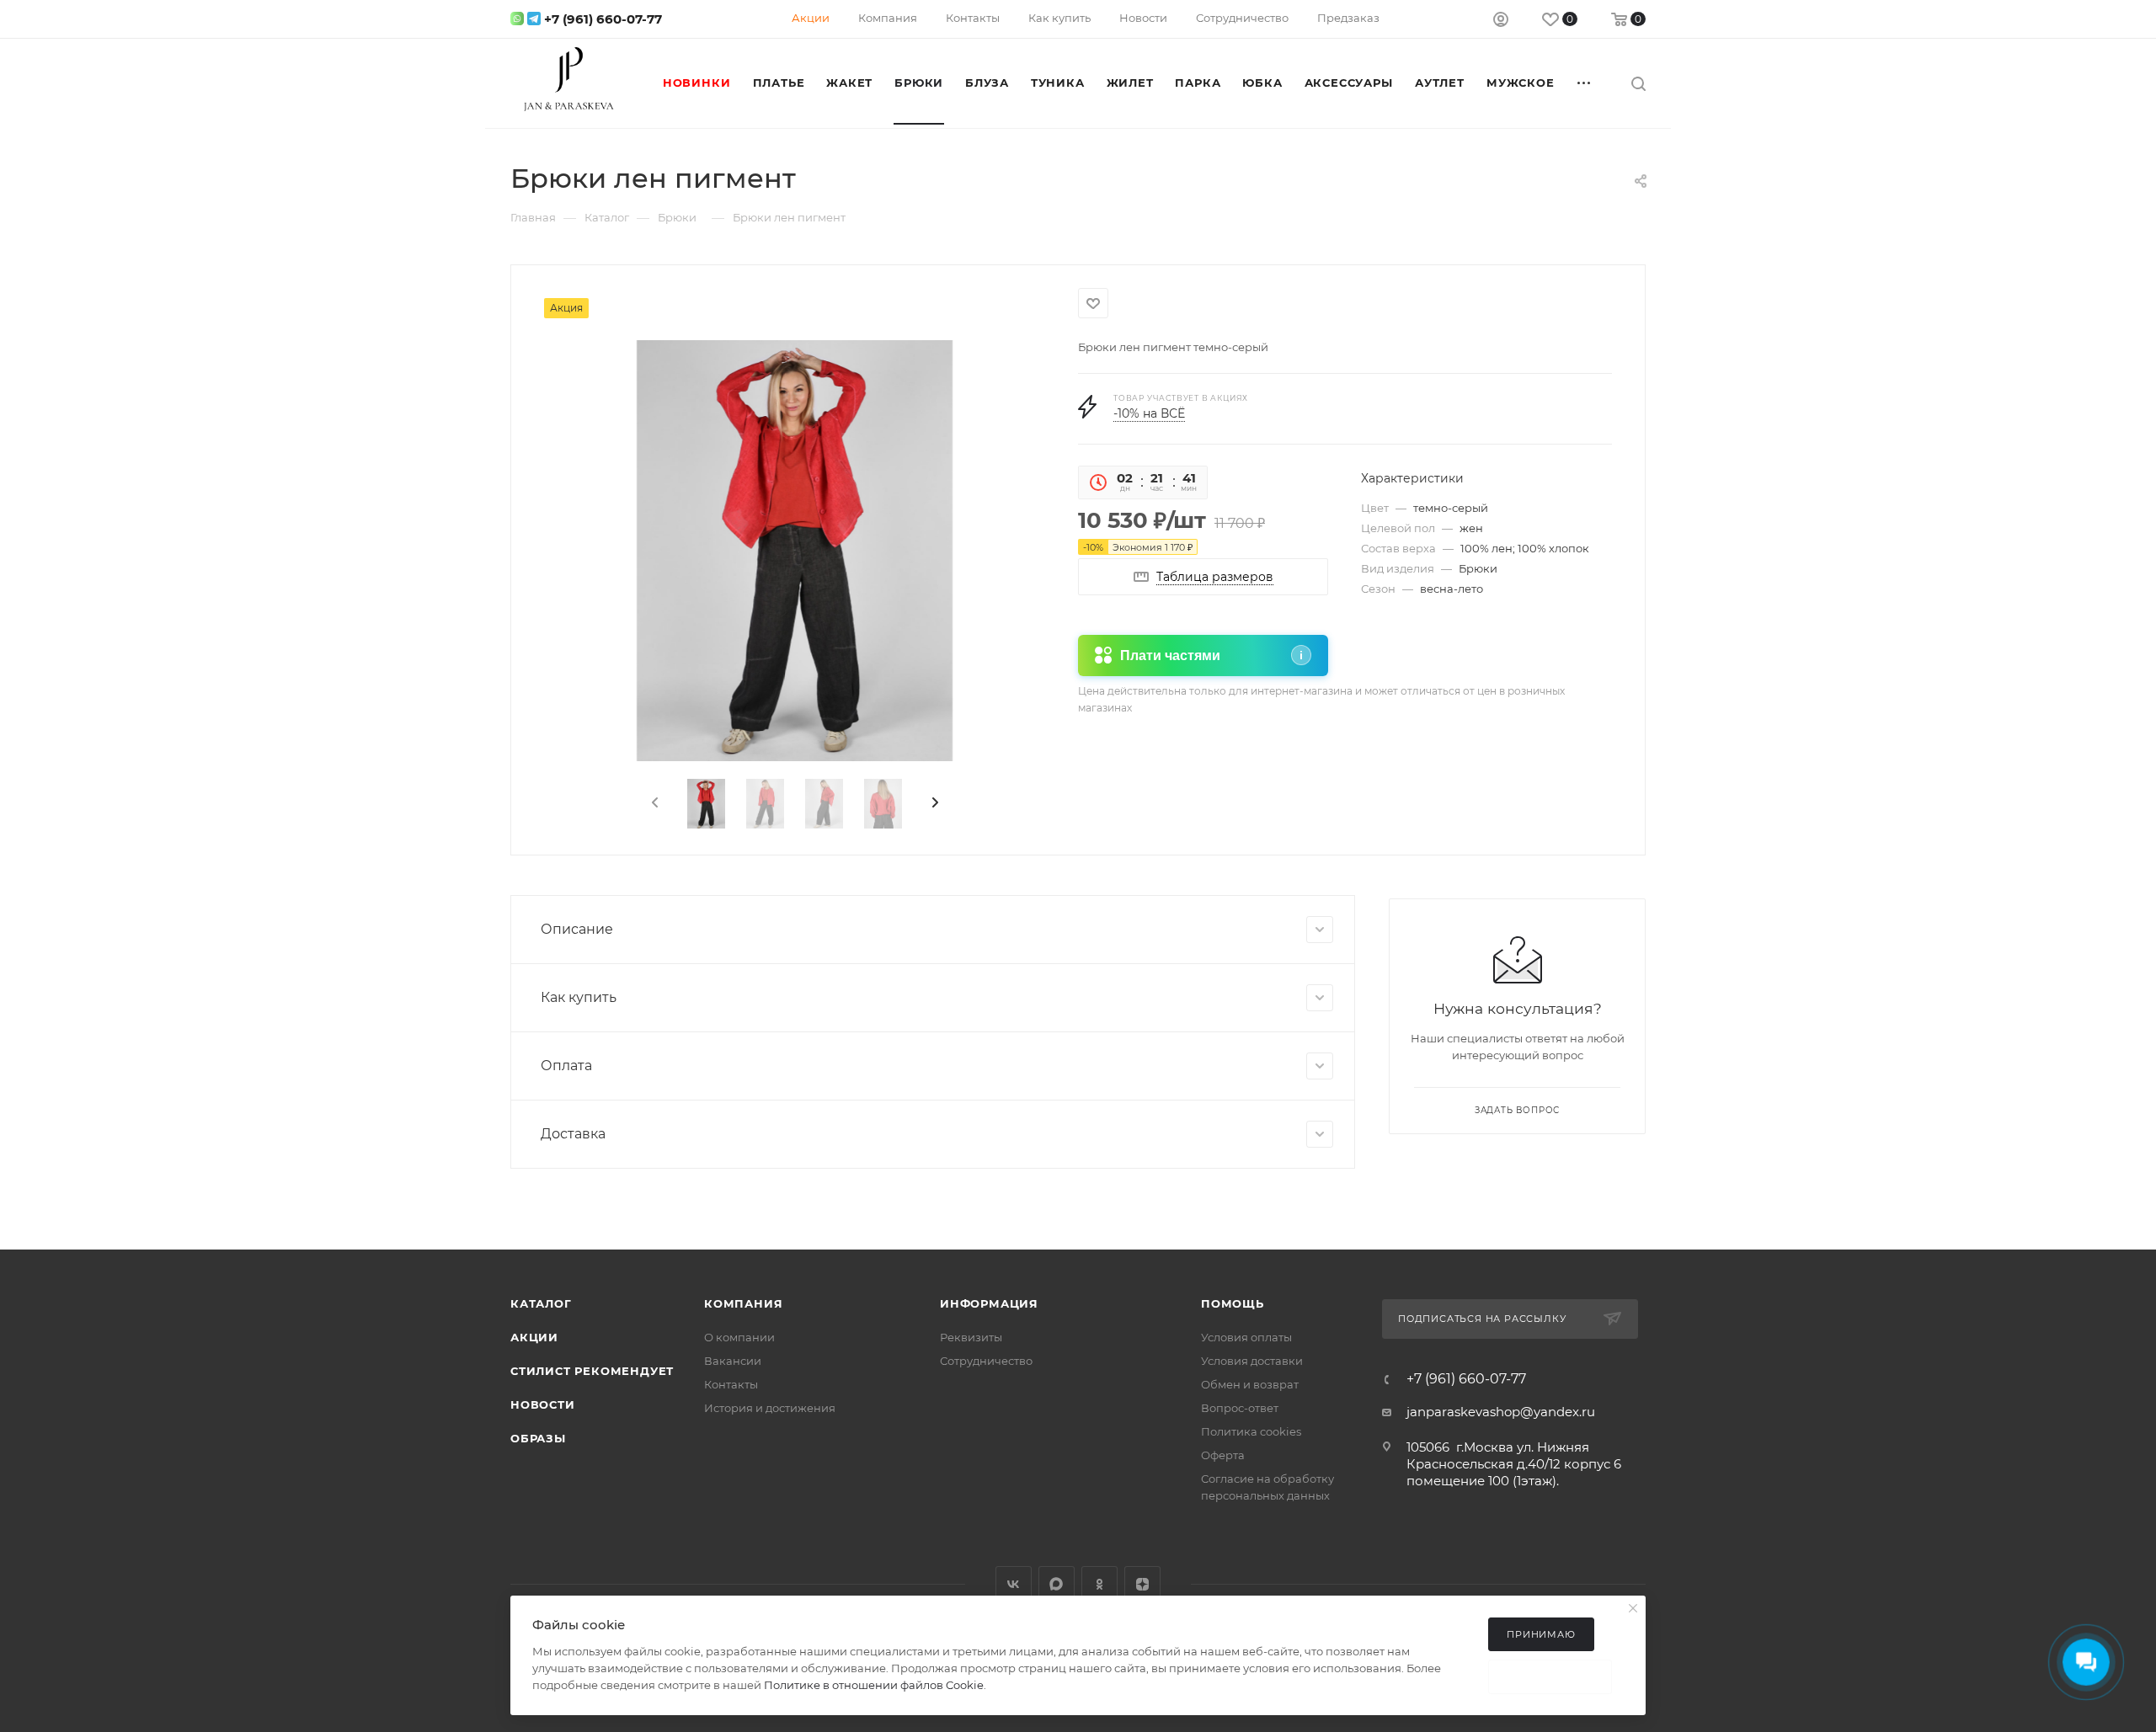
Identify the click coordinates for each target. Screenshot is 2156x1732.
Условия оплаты (1246, 1337)
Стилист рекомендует (592, 1371)
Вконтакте (1014, 1584)
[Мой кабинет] (1501, 21)
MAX (1057, 1584)
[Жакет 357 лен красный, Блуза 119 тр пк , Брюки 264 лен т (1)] (795, 551)
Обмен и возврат (1250, 1384)
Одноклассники (1099, 1584)
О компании (739, 1337)
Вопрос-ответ (1240, 1408)
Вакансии (733, 1361)
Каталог (541, 1303)
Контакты (731, 1384)
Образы (538, 1438)
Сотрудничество (986, 1361)
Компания (743, 1303)
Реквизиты (971, 1337)
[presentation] (654, 803)
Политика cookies (1251, 1431)
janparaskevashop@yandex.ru (1501, 1412)
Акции (534, 1337)
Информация (989, 1303)
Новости (543, 1404)
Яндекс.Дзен (1142, 1584)
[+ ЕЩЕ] (1585, 83)
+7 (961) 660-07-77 (603, 19)
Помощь (1233, 1303)
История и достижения (770, 1408)
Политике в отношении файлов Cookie (874, 1685)
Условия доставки (1252, 1361)
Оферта (1223, 1455)
